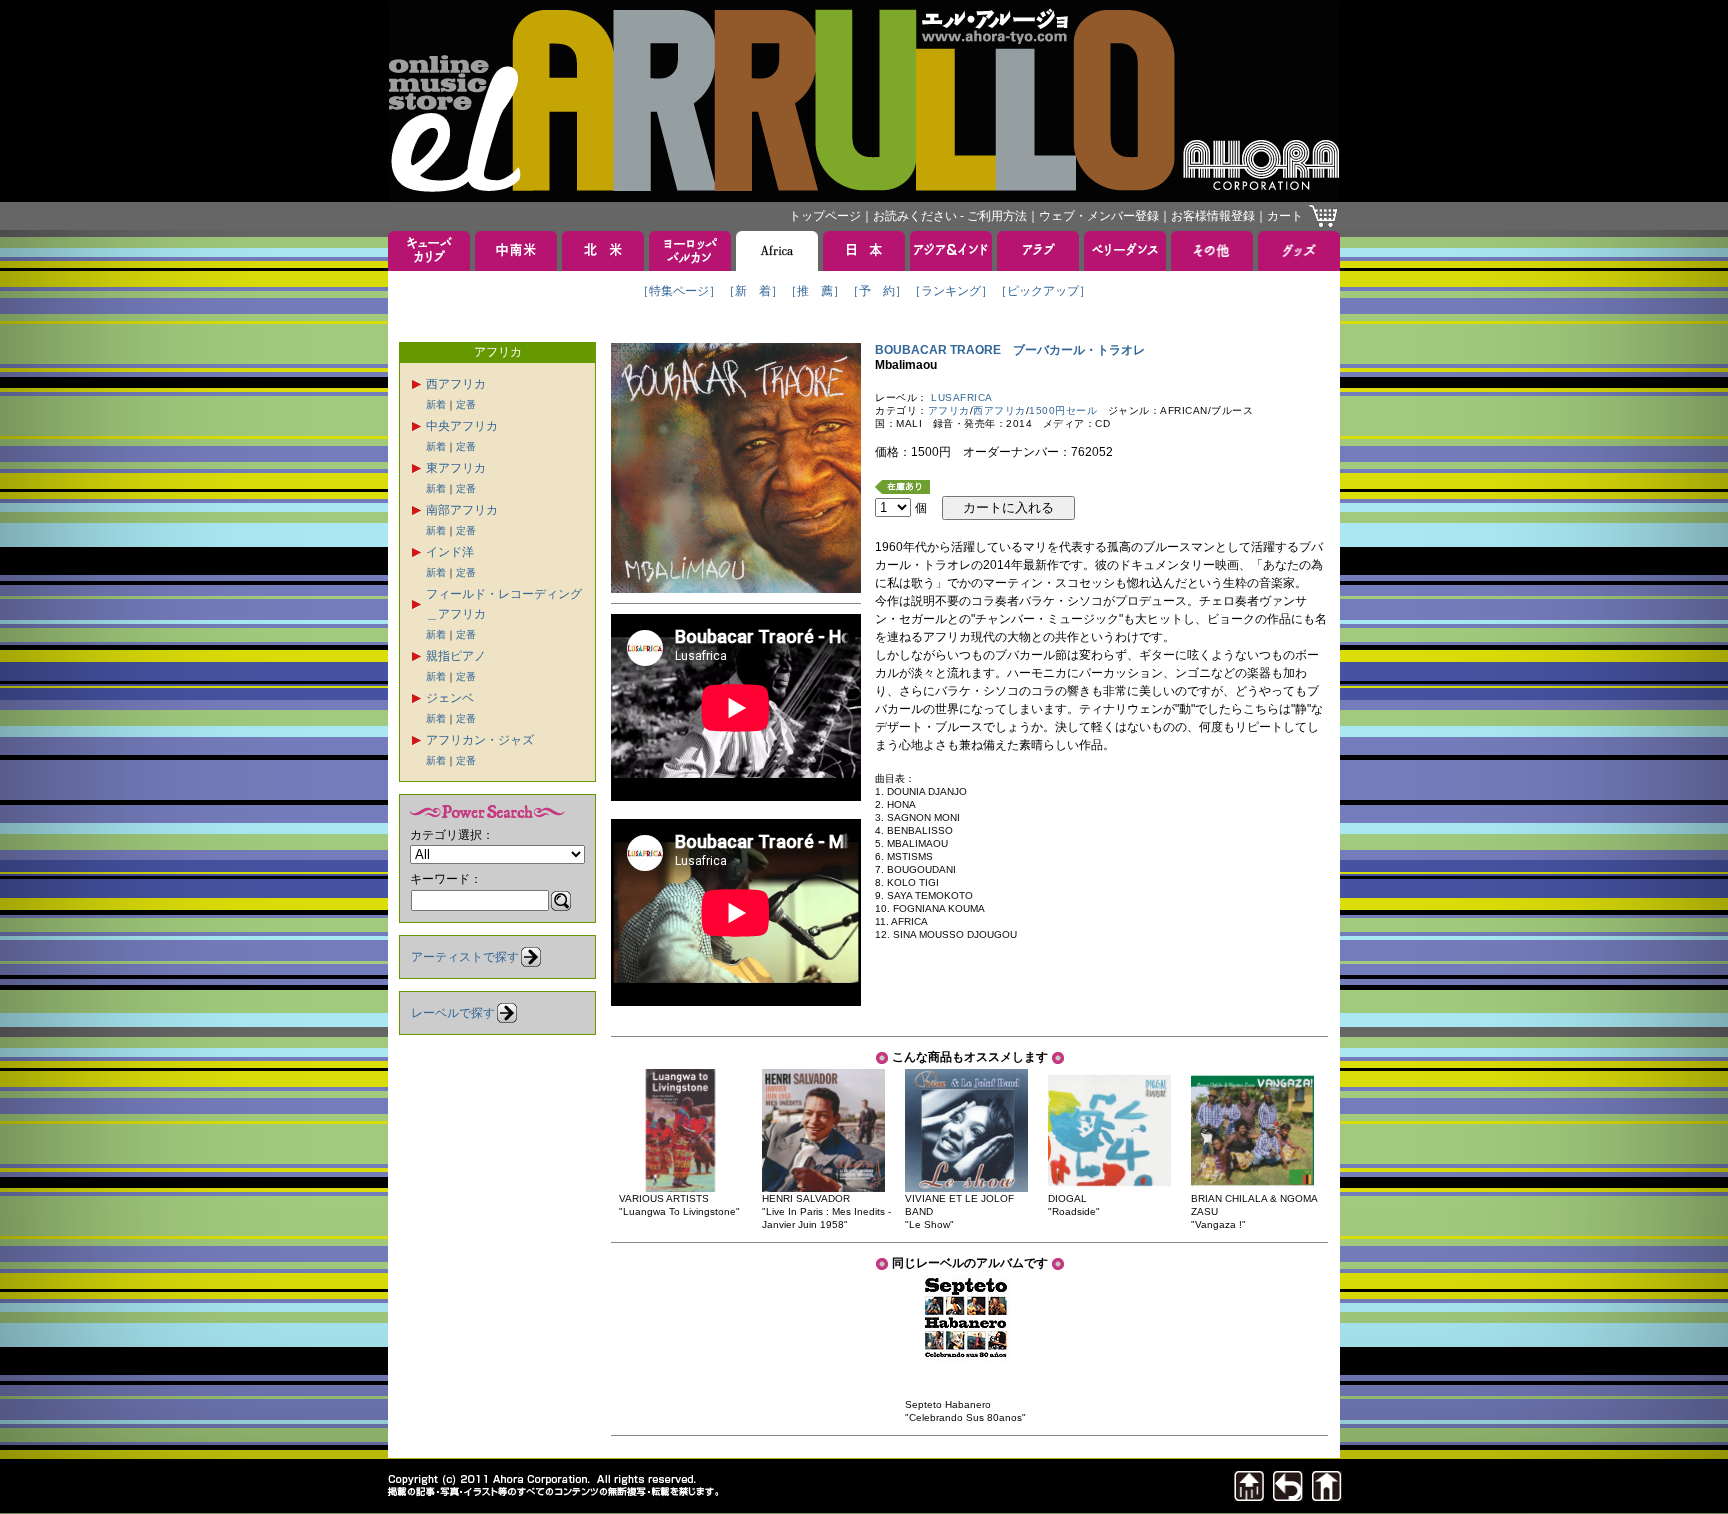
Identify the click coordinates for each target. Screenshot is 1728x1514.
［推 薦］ (815, 291)
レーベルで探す (453, 1013)
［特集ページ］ (679, 291)
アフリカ (949, 410)
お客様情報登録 (1213, 216)
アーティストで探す (465, 957)
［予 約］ (877, 291)
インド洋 (450, 552)
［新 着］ (753, 291)
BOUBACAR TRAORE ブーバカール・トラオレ (1010, 350)
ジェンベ (450, 698)
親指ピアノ (456, 656)
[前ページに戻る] (1288, 1495)
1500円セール (1063, 410)
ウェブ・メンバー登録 (1099, 216)
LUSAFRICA (962, 397)
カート (1285, 216)
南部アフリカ (462, 510)
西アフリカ (456, 384)
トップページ (825, 216)
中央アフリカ (462, 426)
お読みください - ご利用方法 (950, 216)
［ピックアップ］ (1043, 291)
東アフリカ (456, 468)
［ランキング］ (951, 291)
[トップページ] (1327, 1495)
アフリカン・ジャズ (480, 740)
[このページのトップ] (1249, 1495)
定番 (466, 404)
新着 (436, 404)
